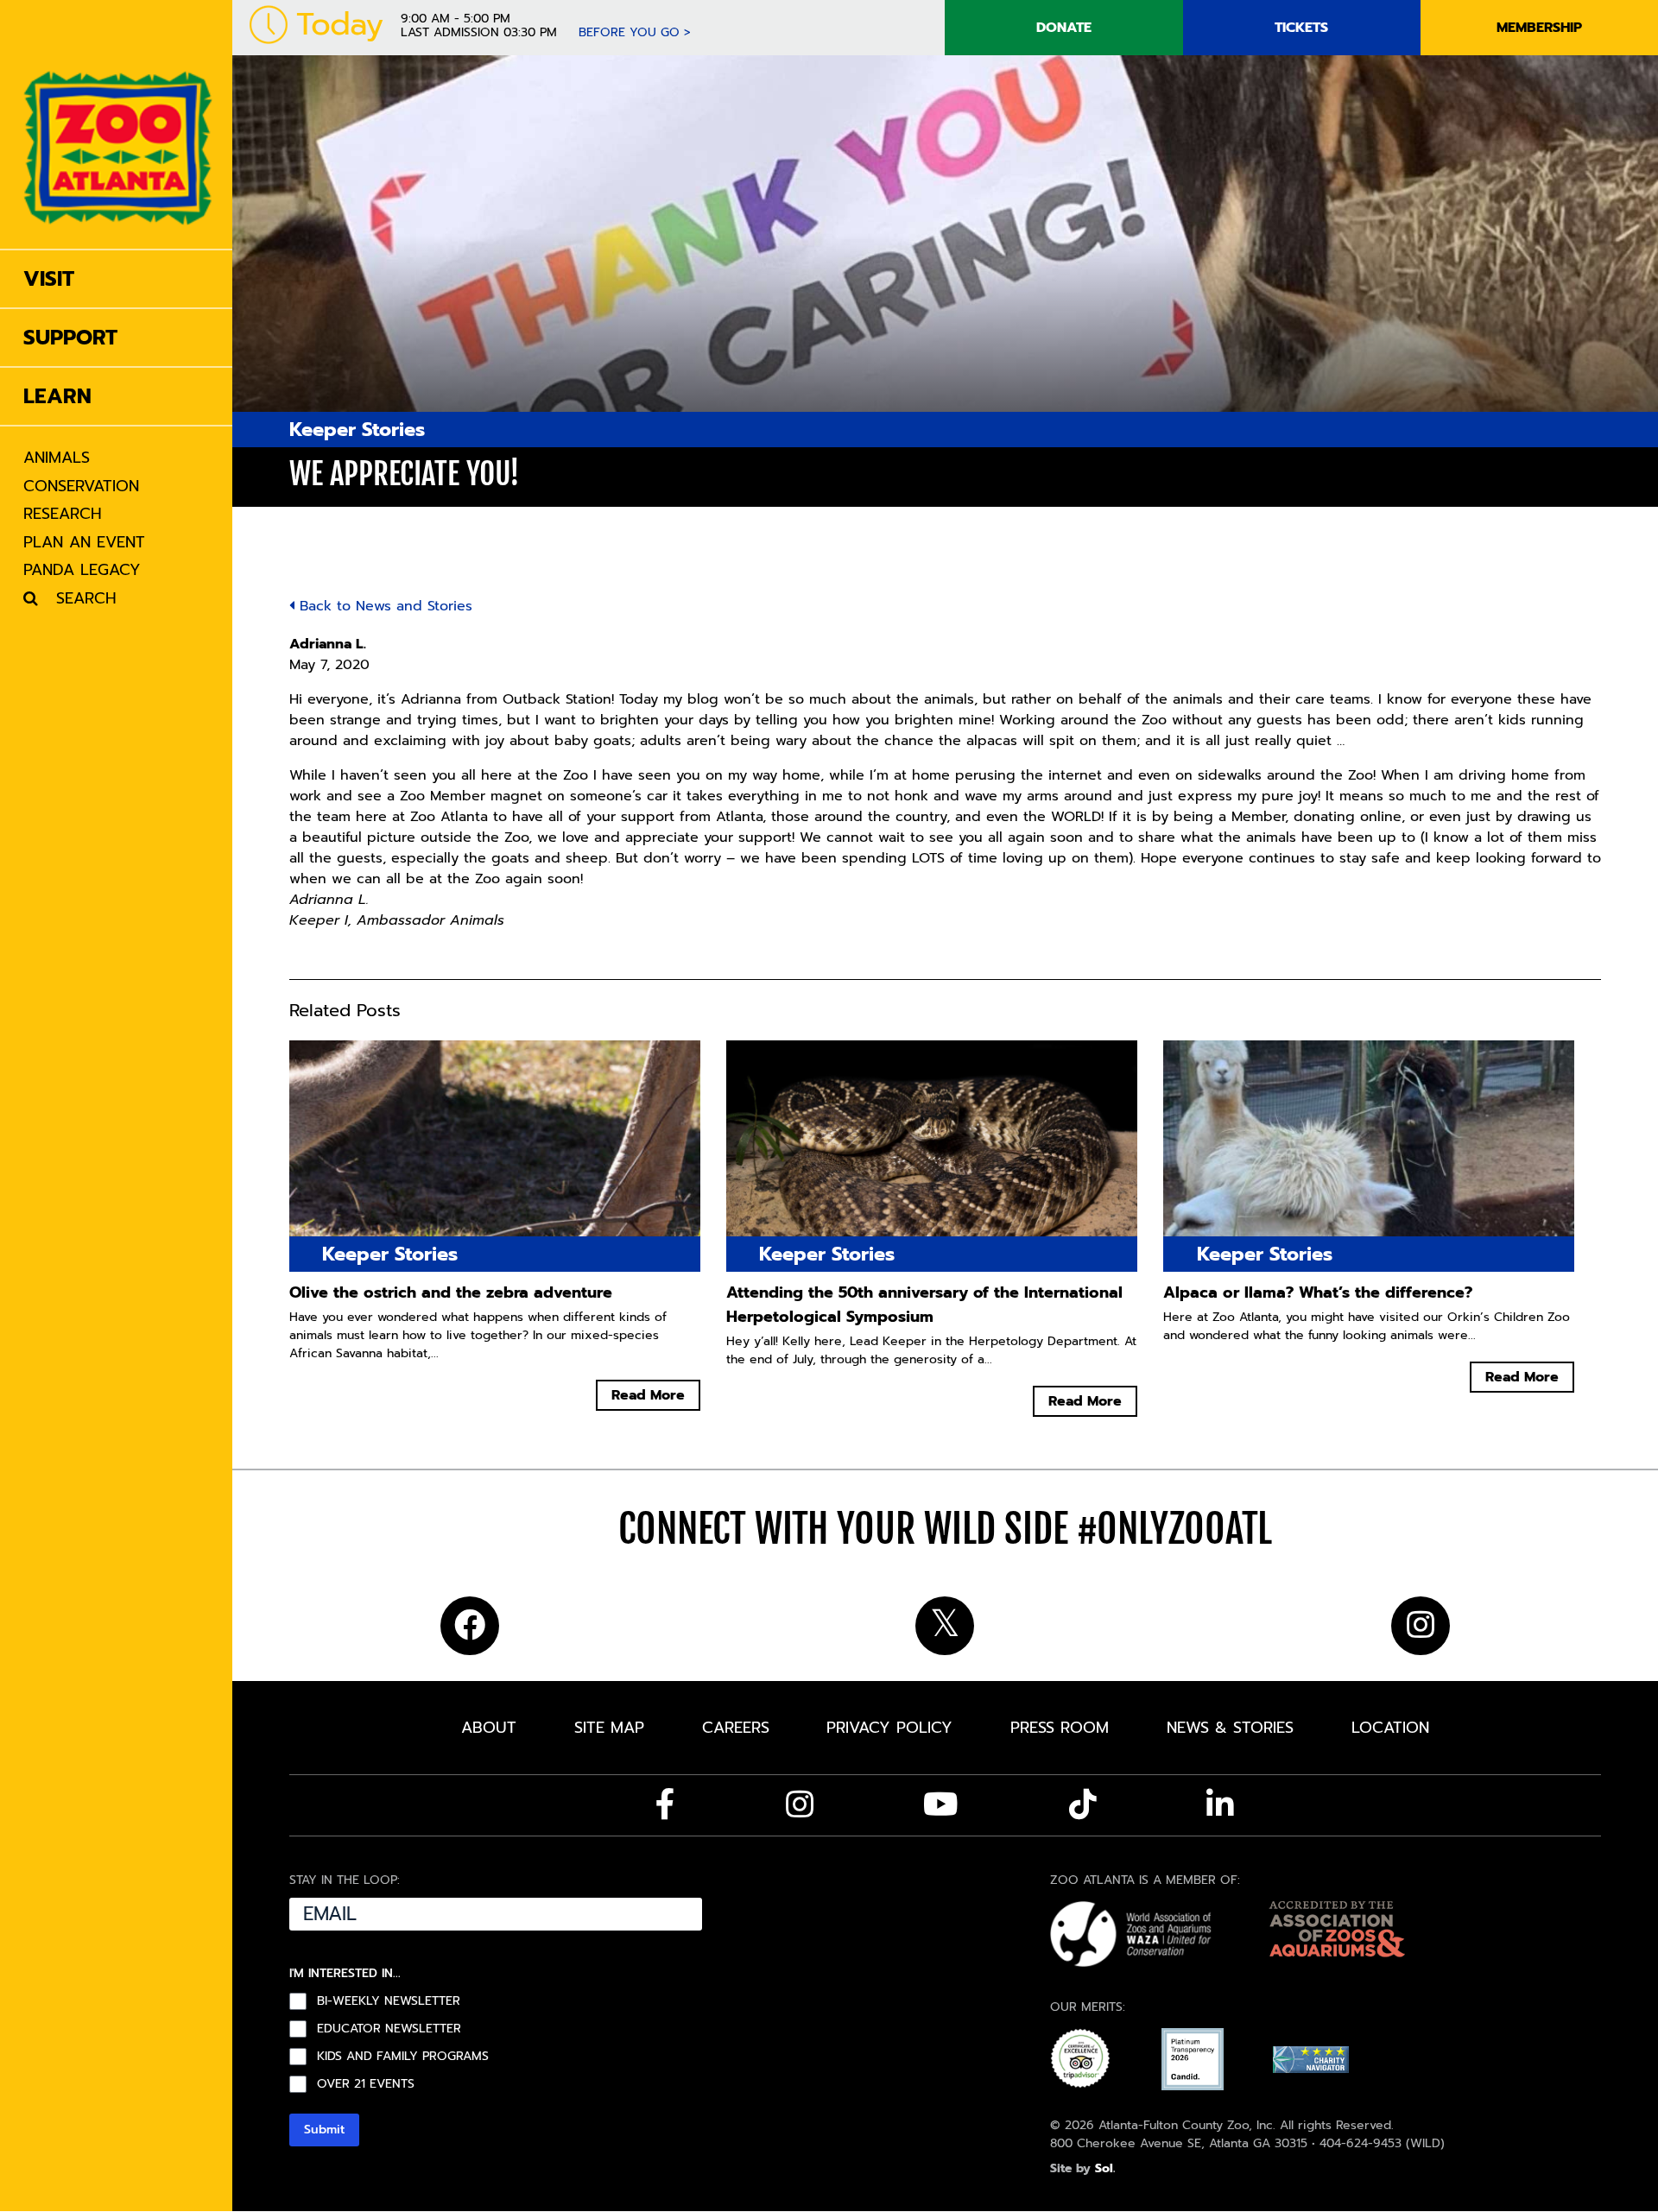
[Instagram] (800, 1804)
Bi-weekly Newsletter (389, 2001)
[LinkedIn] (1220, 1804)
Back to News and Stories (383, 606)
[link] (118, 124)
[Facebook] (665, 1804)
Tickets (1301, 28)
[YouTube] (941, 1804)
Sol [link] (1104, 2168)
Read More (648, 1395)
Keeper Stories (357, 430)
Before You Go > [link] (635, 32)
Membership (1539, 28)
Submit (324, 2130)
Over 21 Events (366, 2084)
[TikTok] (1083, 1804)
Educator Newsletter (389, 2029)
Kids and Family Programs (403, 2057)
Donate (1064, 28)
